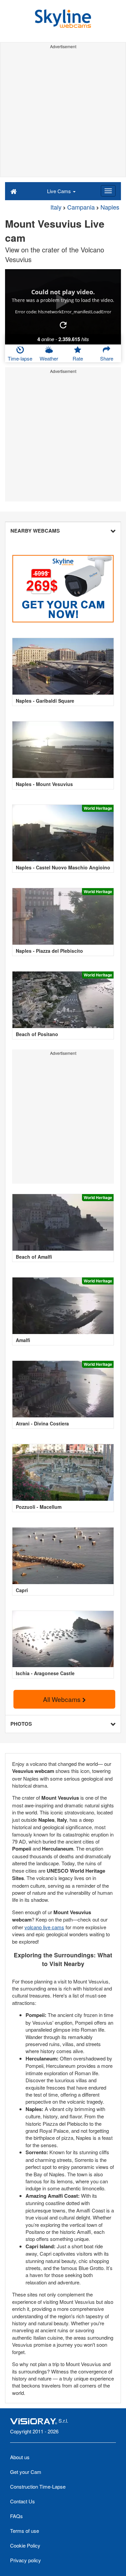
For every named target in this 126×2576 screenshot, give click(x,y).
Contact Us (23, 2501)
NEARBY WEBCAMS (35, 531)
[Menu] (108, 191)
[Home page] (14, 191)
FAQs (16, 2516)
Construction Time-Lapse (38, 2486)
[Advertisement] (63, 114)
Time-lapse (20, 358)
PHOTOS (21, 1724)
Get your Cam (26, 2472)
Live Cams (60, 191)
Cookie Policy (25, 2545)
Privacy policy (26, 2560)
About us (20, 2457)
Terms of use (25, 2531)
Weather (49, 358)
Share (107, 358)
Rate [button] (78, 358)
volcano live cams (44, 1927)
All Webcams (63, 1699)
